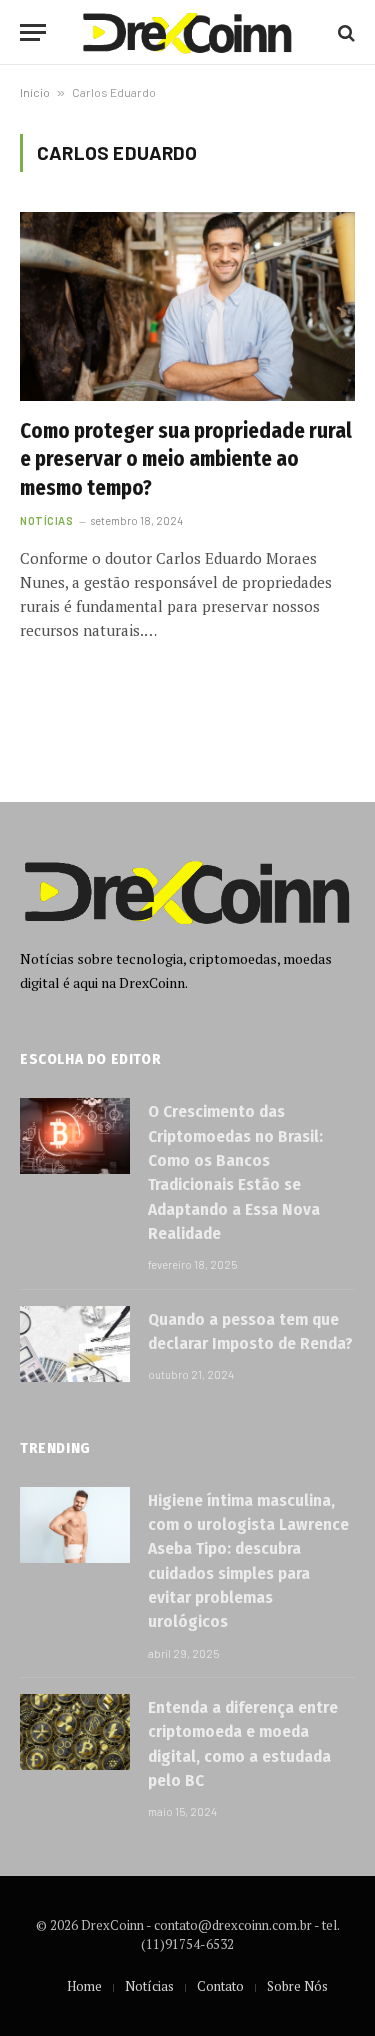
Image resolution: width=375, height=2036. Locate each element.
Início (35, 92)
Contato (220, 1986)
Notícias (149, 1986)
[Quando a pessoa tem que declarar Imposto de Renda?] (75, 1344)
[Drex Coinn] (187, 32)
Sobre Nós (297, 1986)
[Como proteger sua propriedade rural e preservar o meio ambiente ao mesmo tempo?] (187, 306)
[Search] (344, 32)
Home (84, 1986)
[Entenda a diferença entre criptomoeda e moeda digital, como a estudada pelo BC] (75, 1732)
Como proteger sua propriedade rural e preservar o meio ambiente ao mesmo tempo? (186, 459)
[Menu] (33, 32)
